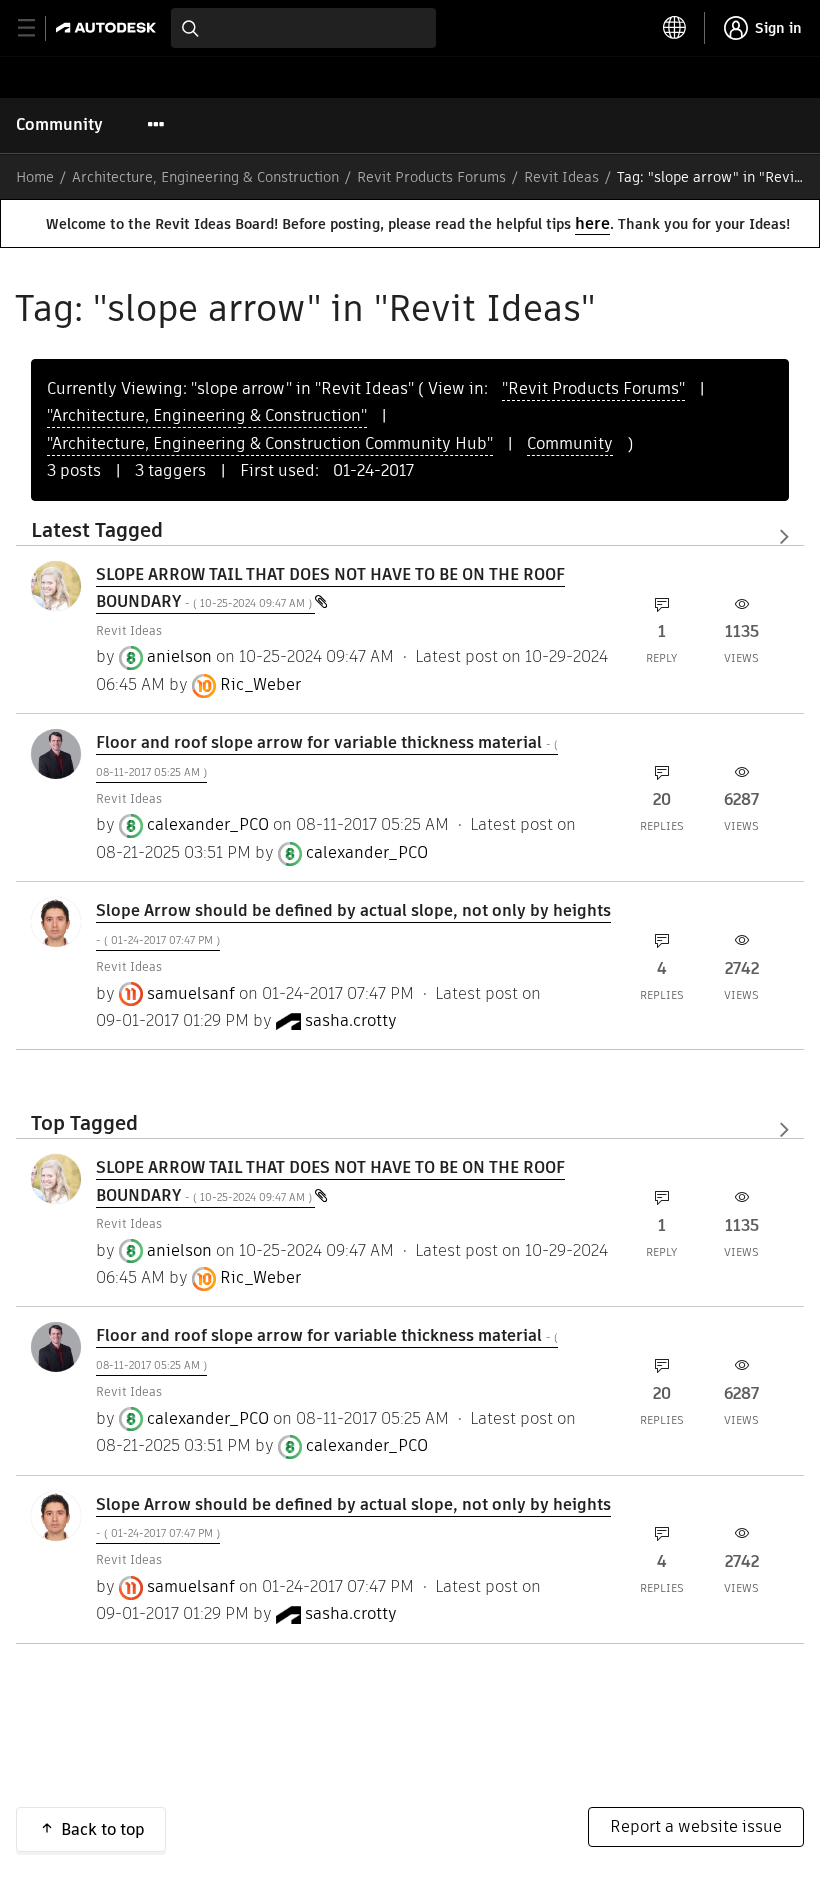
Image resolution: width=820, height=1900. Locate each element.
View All (410, 536)
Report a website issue (696, 1826)
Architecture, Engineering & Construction (205, 177)
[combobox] (303, 28)
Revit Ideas (561, 177)
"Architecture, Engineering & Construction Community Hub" (270, 443)
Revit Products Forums (431, 177)
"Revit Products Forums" (593, 388)
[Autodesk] (108, 27)
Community (59, 124)
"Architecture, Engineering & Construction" (207, 415)
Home (35, 177)
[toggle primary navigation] (37, 28)
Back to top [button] (103, 1829)
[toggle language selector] (675, 28)
